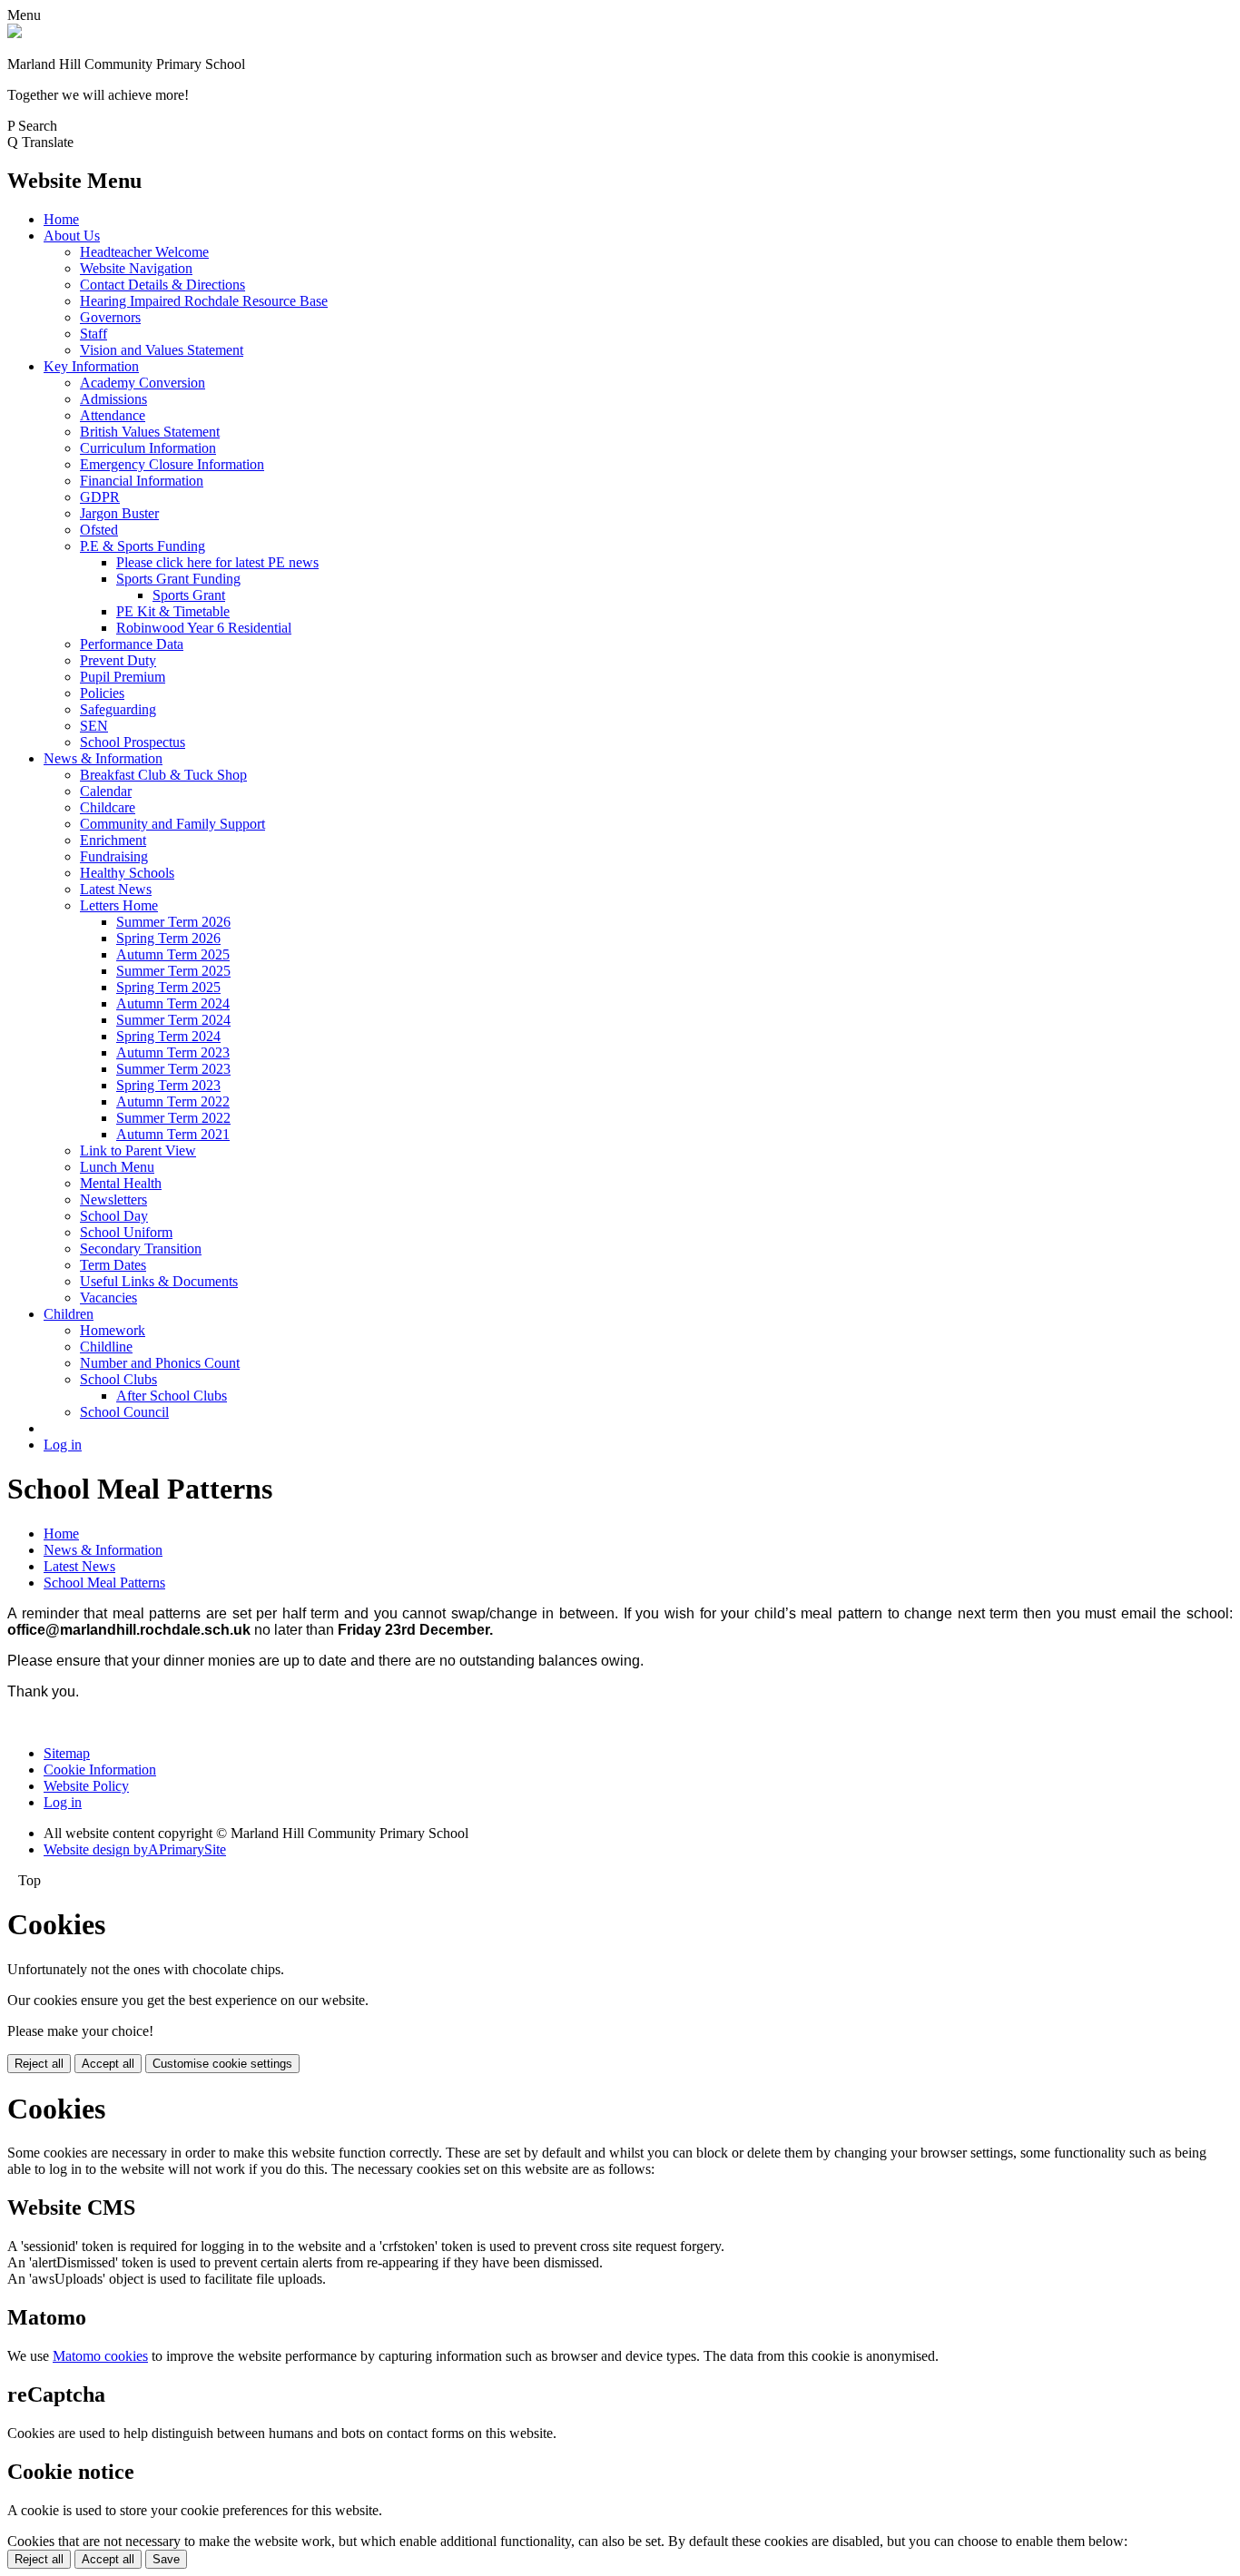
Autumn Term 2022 (173, 1101)
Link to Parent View (138, 1150)
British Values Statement (150, 432)
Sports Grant (189, 595)
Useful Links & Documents (159, 1281)
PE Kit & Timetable (173, 611)
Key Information (91, 366)
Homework (113, 1330)
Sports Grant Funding (178, 579)
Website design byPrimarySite (135, 1849)
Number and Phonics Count (160, 1363)
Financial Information (142, 481)
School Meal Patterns (104, 1583)
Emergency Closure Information (172, 464)
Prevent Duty (118, 660)
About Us (72, 236)
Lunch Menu (117, 1167)
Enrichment (113, 840)
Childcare (108, 807)
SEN (94, 726)
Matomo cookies (100, 2356)
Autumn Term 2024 (173, 1003)
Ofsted (99, 530)
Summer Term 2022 (173, 1118)
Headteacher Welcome (144, 252)
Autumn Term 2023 (173, 1052)
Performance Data (132, 644)
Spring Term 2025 (168, 987)
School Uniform (126, 1232)
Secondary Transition (141, 1249)
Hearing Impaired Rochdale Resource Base (204, 301)
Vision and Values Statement (162, 350)
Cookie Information (100, 1770)
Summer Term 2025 (173, 971)
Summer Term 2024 (173, 1020)
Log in (63, 1445)
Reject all (39, 2064)
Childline (106, 1347)
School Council (124, 1412)
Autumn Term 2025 (173, 954)
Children (69, 1314)
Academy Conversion (143, 383)
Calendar (106, 791)
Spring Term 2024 (168, 1036)
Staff (93, 334)
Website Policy (86, 1786)
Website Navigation (136, 268)
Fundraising (114, 856)
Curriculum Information (148, 448)
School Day (114, 1216)
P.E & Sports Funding (143, 546)
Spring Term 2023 (168, 1085)
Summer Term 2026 (173, 922)
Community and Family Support (172, 824)
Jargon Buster (119, 513)
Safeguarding (118, 709)
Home (61, 219)
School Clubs (118, 1379)
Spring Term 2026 (168, 938)
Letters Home (119, 905)
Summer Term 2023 (173, 1069)
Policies (102, 693)
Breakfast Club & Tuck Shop (163, 775)
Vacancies (108, 1298)
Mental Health (121, 1183)
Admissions (113, 399)
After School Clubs (172, 1396)
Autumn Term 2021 (173, 1134)
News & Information (103, 758)
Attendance (113, 415)
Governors (110, 317)
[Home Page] (15, 33)
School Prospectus (133, 742)
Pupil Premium (123, 677)
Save (166, 2559)
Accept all (108, 2064)
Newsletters (113, 1200)
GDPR (100, 497)
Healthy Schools (127, 873)
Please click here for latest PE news (217, 562)
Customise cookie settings (222, 2064)
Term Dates (113, 1265)
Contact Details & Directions (162, 285)
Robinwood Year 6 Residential (204, 628)
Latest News (116, 889)
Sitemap (67, 1753)
